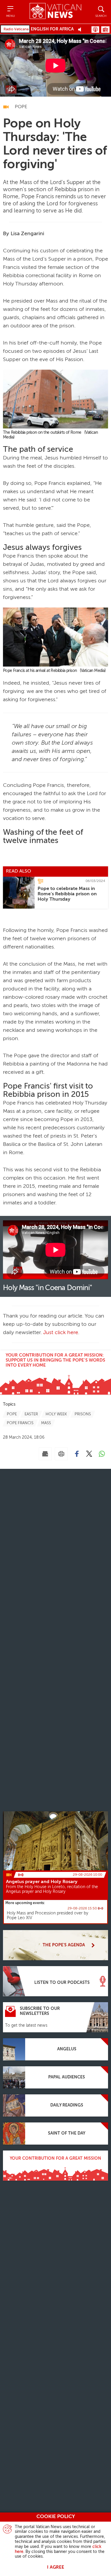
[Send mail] (45, 1454)
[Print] (61, 1454)
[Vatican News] (55, 12)
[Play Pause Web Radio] (81, 29)
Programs (105, 30)
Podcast (95, 30)
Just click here (61, 1333)
